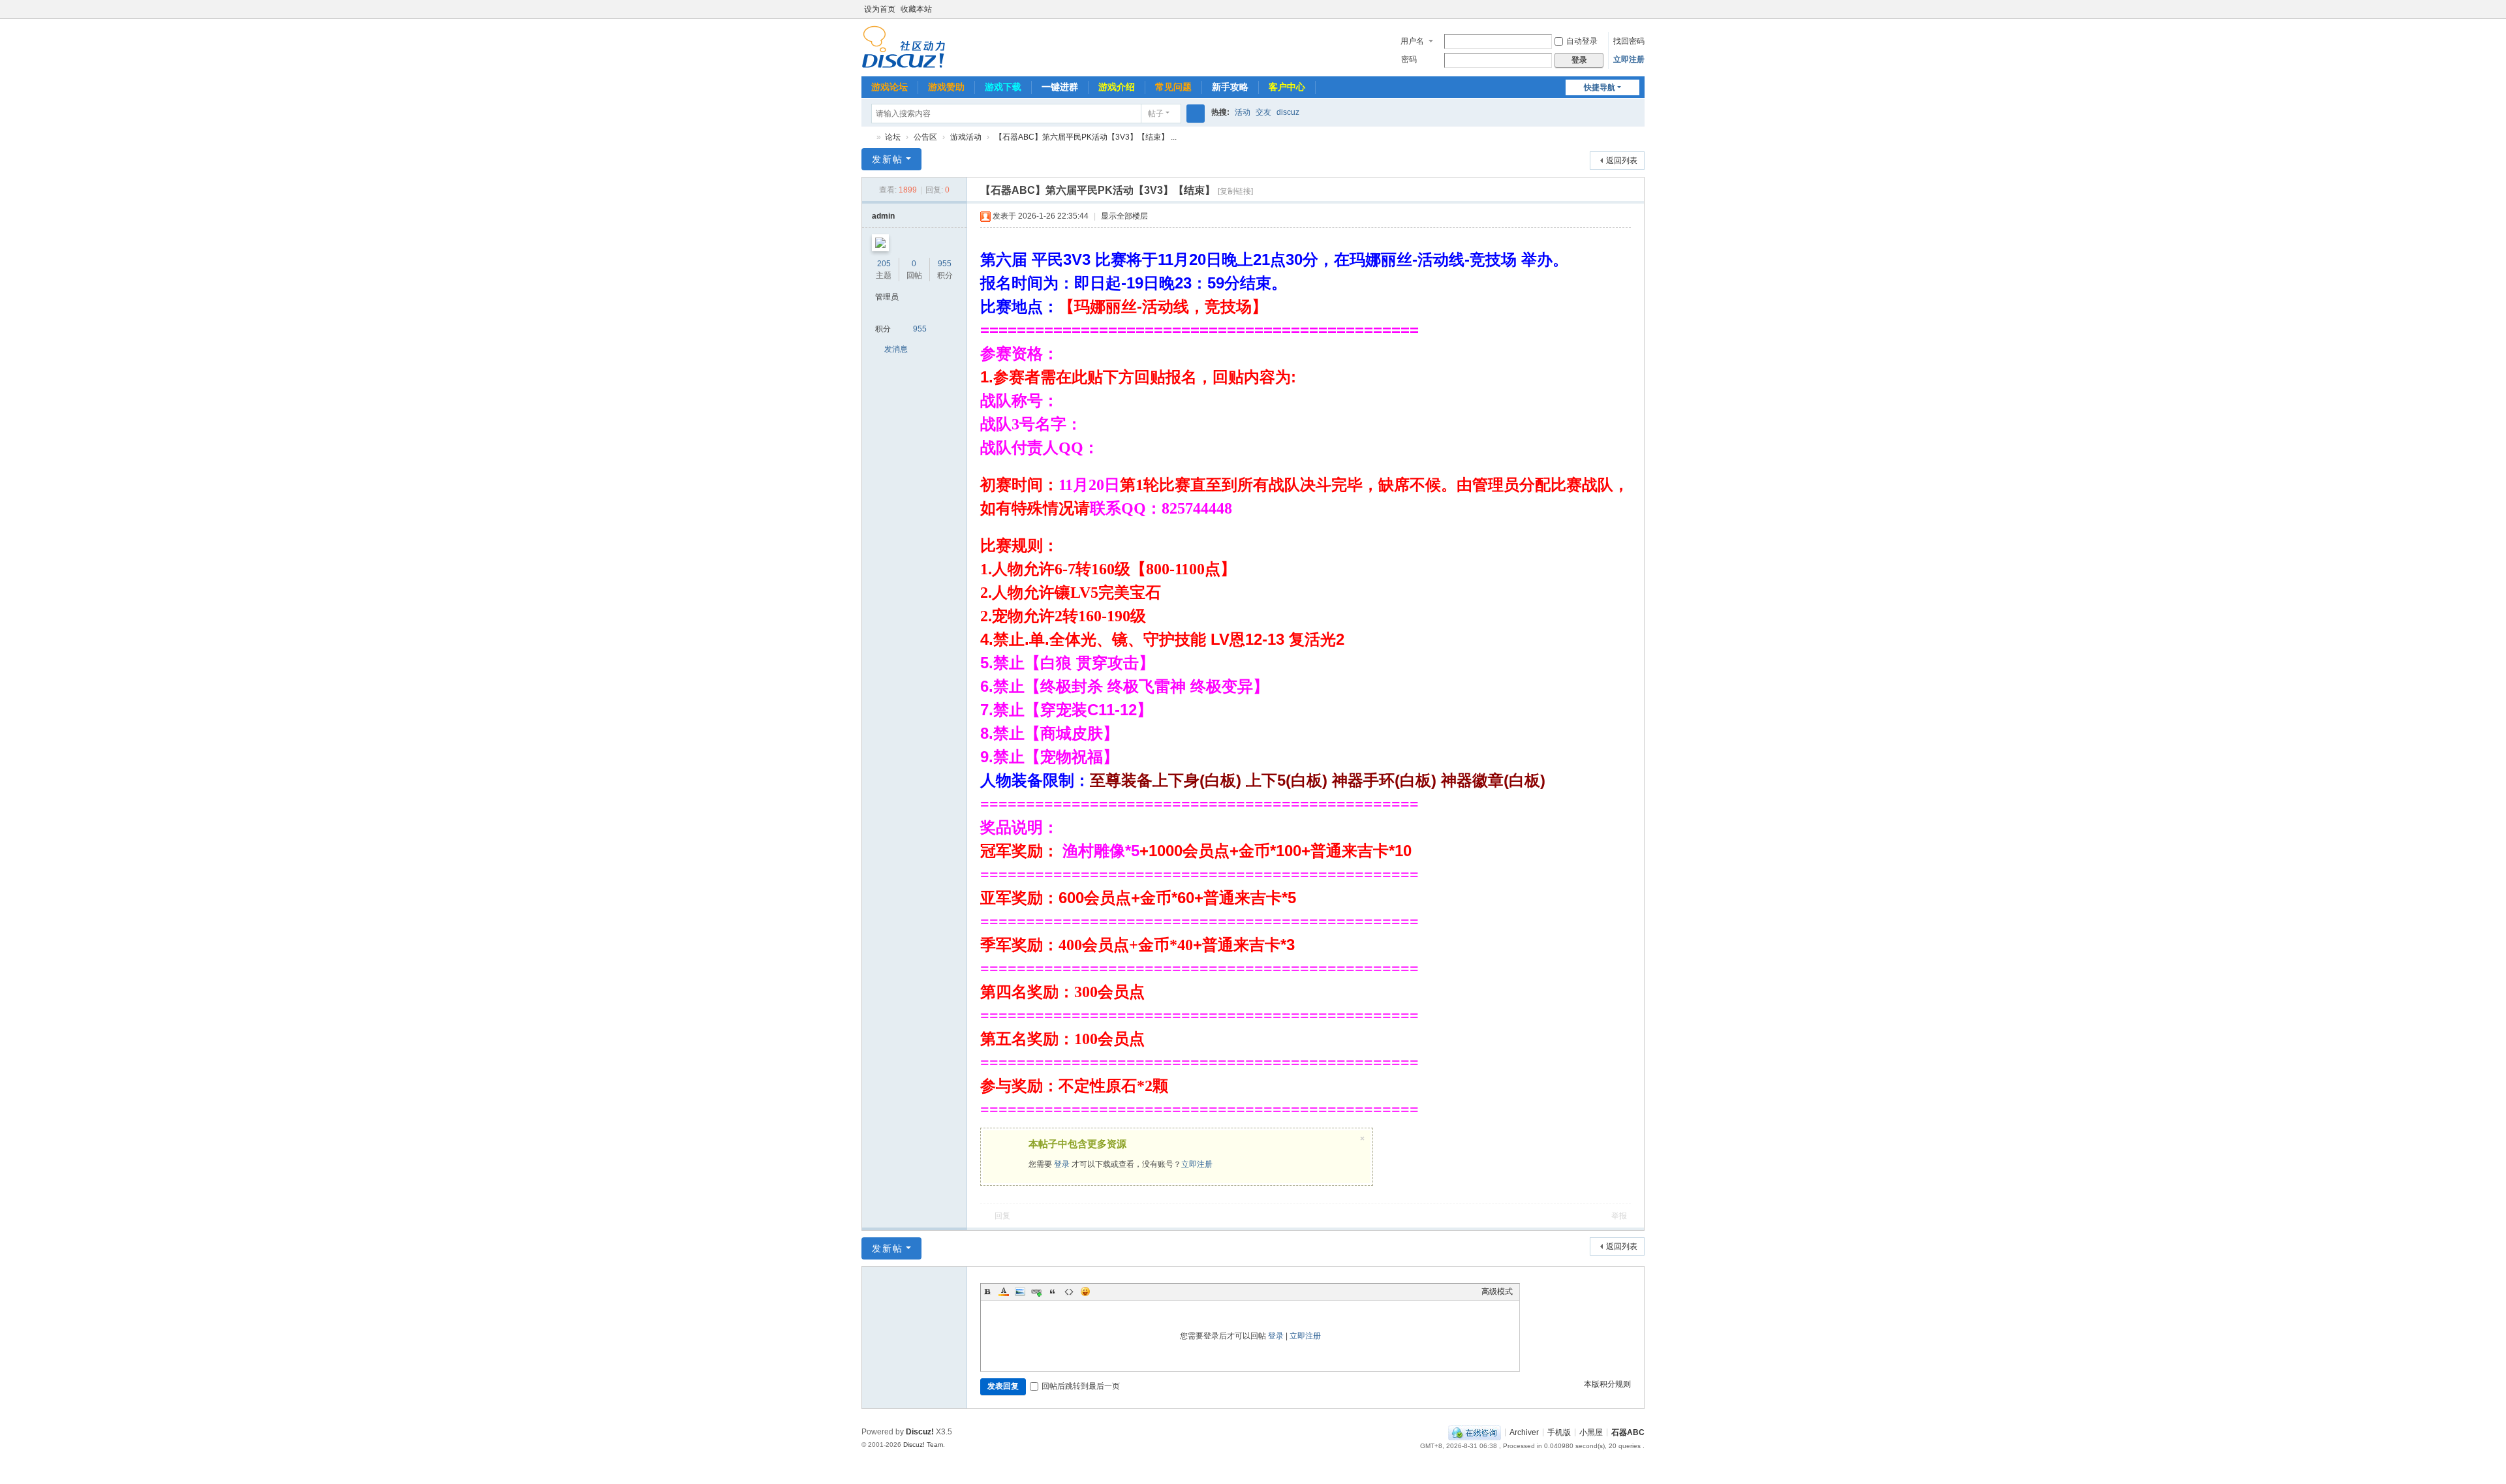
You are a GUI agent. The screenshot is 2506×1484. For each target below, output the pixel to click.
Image (1020, 1291)
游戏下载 (1003, 87)
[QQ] (1475, 1432)
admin (883, 216)
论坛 (893, 137)
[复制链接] (1235, 191)
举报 (1619, 1216)
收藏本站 (916, 9)
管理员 (887, 297)
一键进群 (1060, 87)
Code (1069, 1291)
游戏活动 (966, 137)
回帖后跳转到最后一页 (1081, 1386)
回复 (1002, 1216)
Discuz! (920, 1432)
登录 (1062, 1164)
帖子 (1156, 114)
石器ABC (867, 137)
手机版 (1559, 1432)
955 (945, 264)
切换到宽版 (1639, 15)
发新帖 (888, 159)
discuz (1288, 112)
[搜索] (1196, 114)
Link (1036, 1291)
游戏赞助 (946, 87)
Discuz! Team (923, 1445)
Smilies (1085, 1291)
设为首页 (880, 9)
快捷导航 (1600, 87)
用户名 (1412, 41)
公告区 (925, 137)
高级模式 (1497, 1291)
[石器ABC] (904, 46)
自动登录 (1582, 41)
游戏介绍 (1117, 87)
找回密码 (1629, 41)
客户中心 (1287, 87)
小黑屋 (1591, 1432)
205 (884, 264)
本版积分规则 (1607, 1384)
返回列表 (1622, 161)
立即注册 (1629, 59)
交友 (1263, 112)
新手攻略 (1230, 87)
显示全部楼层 (1124, 216)
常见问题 (1173, 87)
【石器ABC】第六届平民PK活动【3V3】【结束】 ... (1086, 137)
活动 (1243, 112)
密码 (1409, 59)
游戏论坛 (889, 87)
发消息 (896, 349)
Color (1004, 1291)
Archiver (1524, 1432)
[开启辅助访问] (1626, 9)
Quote (1053, 1291)
